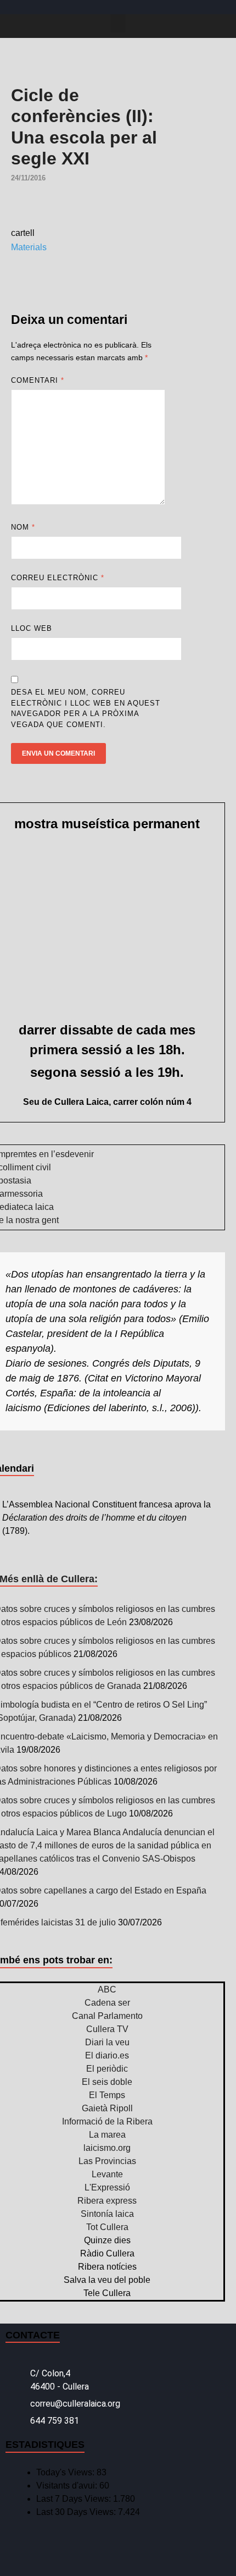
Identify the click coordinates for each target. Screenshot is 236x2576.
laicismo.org (107, 2148)
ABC (107, 1989)
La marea (107, 2135)
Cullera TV (107, 2029)
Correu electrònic (58, 578)
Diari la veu (107, 2042)
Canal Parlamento (107, 2016)
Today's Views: (66, 2472)
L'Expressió (107, 2187)
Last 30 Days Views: (77, 2512)
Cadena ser (107, 2003)
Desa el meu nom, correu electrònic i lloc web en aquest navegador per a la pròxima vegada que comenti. (86, 708)
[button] (118, 23)
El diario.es (107, 2055)
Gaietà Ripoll (107, 2108)
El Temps (107, 2095)
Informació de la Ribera (107, 2121)
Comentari (38, 380)
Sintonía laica (107, 2214)
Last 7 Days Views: (75, 2499)
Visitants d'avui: (68, 2486)
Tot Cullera (107, 2227)
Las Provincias (107, 2161)
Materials (29, 247)
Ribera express (107, 2201)
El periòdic (107, 2069)
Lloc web (32, 628)
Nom (23, 527)
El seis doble (107, 2082)
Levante (107, 2174)
